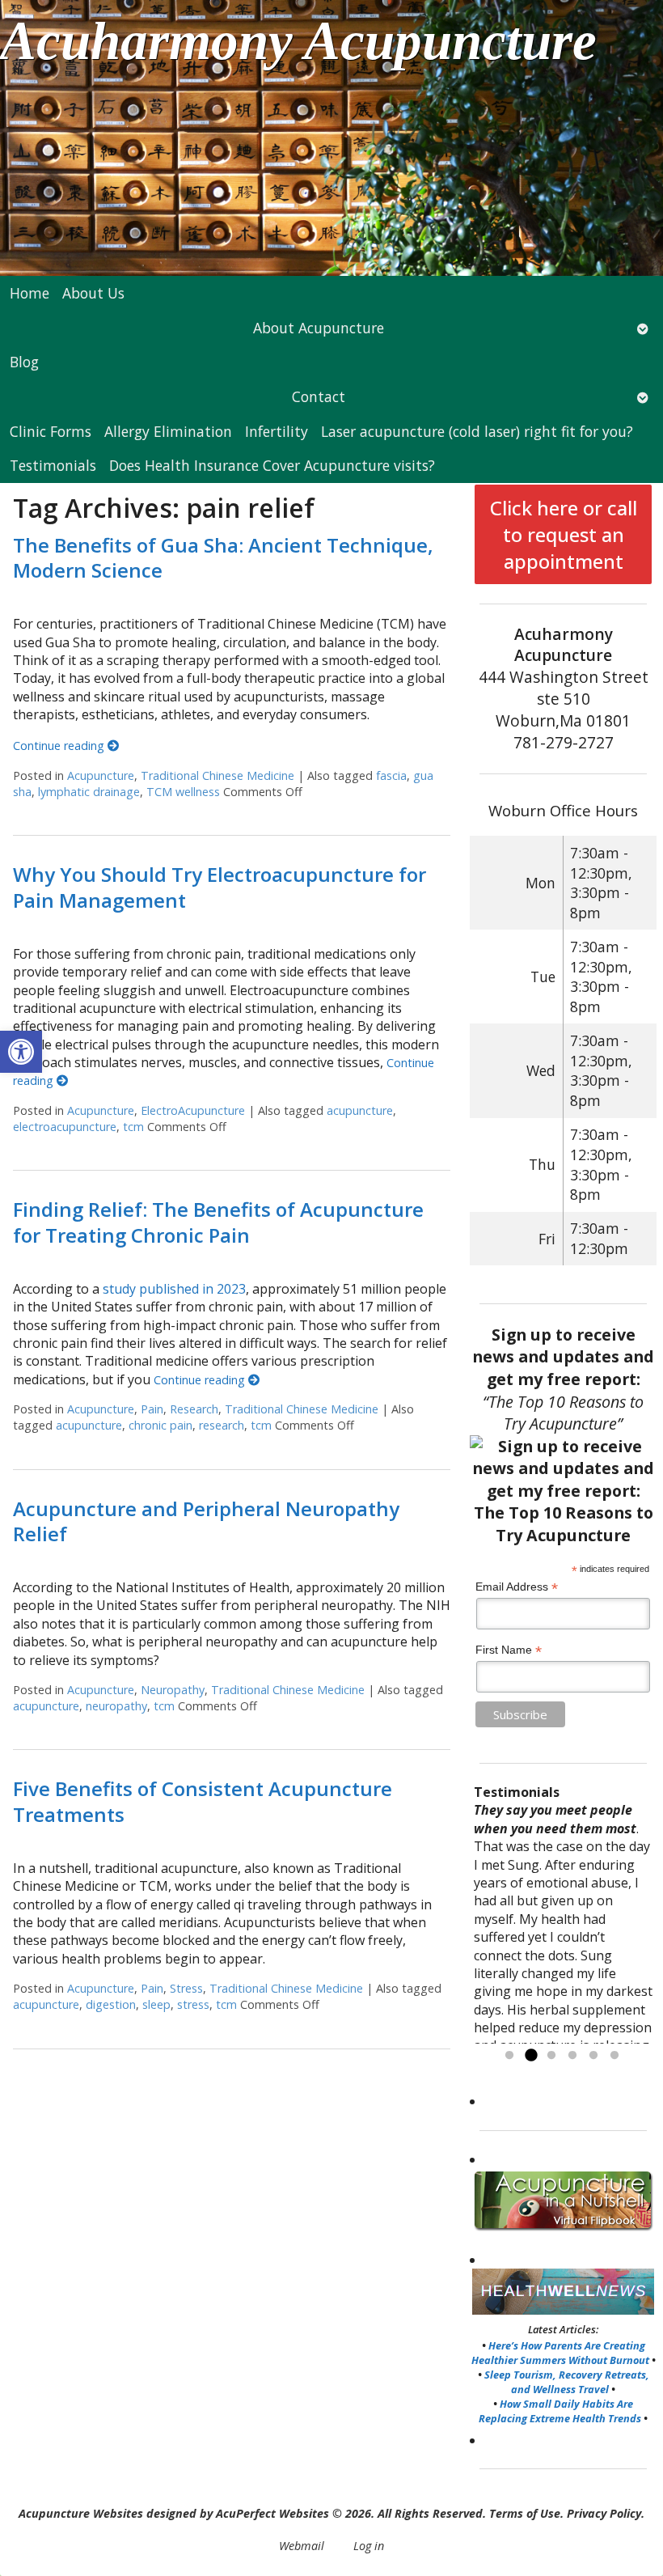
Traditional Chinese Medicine (217, 775)
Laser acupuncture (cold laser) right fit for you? (477, 431)
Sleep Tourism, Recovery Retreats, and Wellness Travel (567, 2382)
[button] (21, 1052)
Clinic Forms (51, 431)
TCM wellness (183, 792)
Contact (319, 396)
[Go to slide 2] (530, 2056)
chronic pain (160, 1425)
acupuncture (360, 1110)
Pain (152, 1409)
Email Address (517, 1587)
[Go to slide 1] (509, 2056)
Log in (369, 2546)
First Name (509, 1650)
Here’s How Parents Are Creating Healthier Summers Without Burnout (560, 2353)
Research (194, 1409)
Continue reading (60, 746)
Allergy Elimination (168, 431)
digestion (111, 2004)
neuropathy (116, 1706)
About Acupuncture (319, 328)
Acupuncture (101, 775)
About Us (93, 293)
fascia (391, 775)
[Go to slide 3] (551, 2056)
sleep (156, 2004)
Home (30, 293)
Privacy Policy (604, 2513)
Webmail (302, 2546)
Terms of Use (525, 2513)
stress (193, 2004)
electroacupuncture (65, 1127)
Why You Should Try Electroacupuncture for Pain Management (220, 887)
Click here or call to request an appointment (564, 534)
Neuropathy (173, 1690)
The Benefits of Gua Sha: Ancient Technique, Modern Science (223, 557)
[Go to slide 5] (593, 2056)
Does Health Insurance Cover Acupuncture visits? (272, 465)
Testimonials (53, 465)
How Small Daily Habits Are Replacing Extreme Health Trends (560, 2411)
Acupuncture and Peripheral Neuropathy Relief (206, 1521)
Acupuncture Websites (81, 2513)
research (222, 1425)
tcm (133, 1127)
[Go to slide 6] (614, 2056)
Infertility (277, 431)
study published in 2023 (174, 1289)
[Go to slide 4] (572, 2056)
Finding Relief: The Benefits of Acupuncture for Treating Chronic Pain (218, 1222)
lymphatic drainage (89, 792)
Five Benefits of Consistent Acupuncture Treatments (203, 1801)
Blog (24, 362)
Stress (186, 1988)
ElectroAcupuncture (193, 1110)
